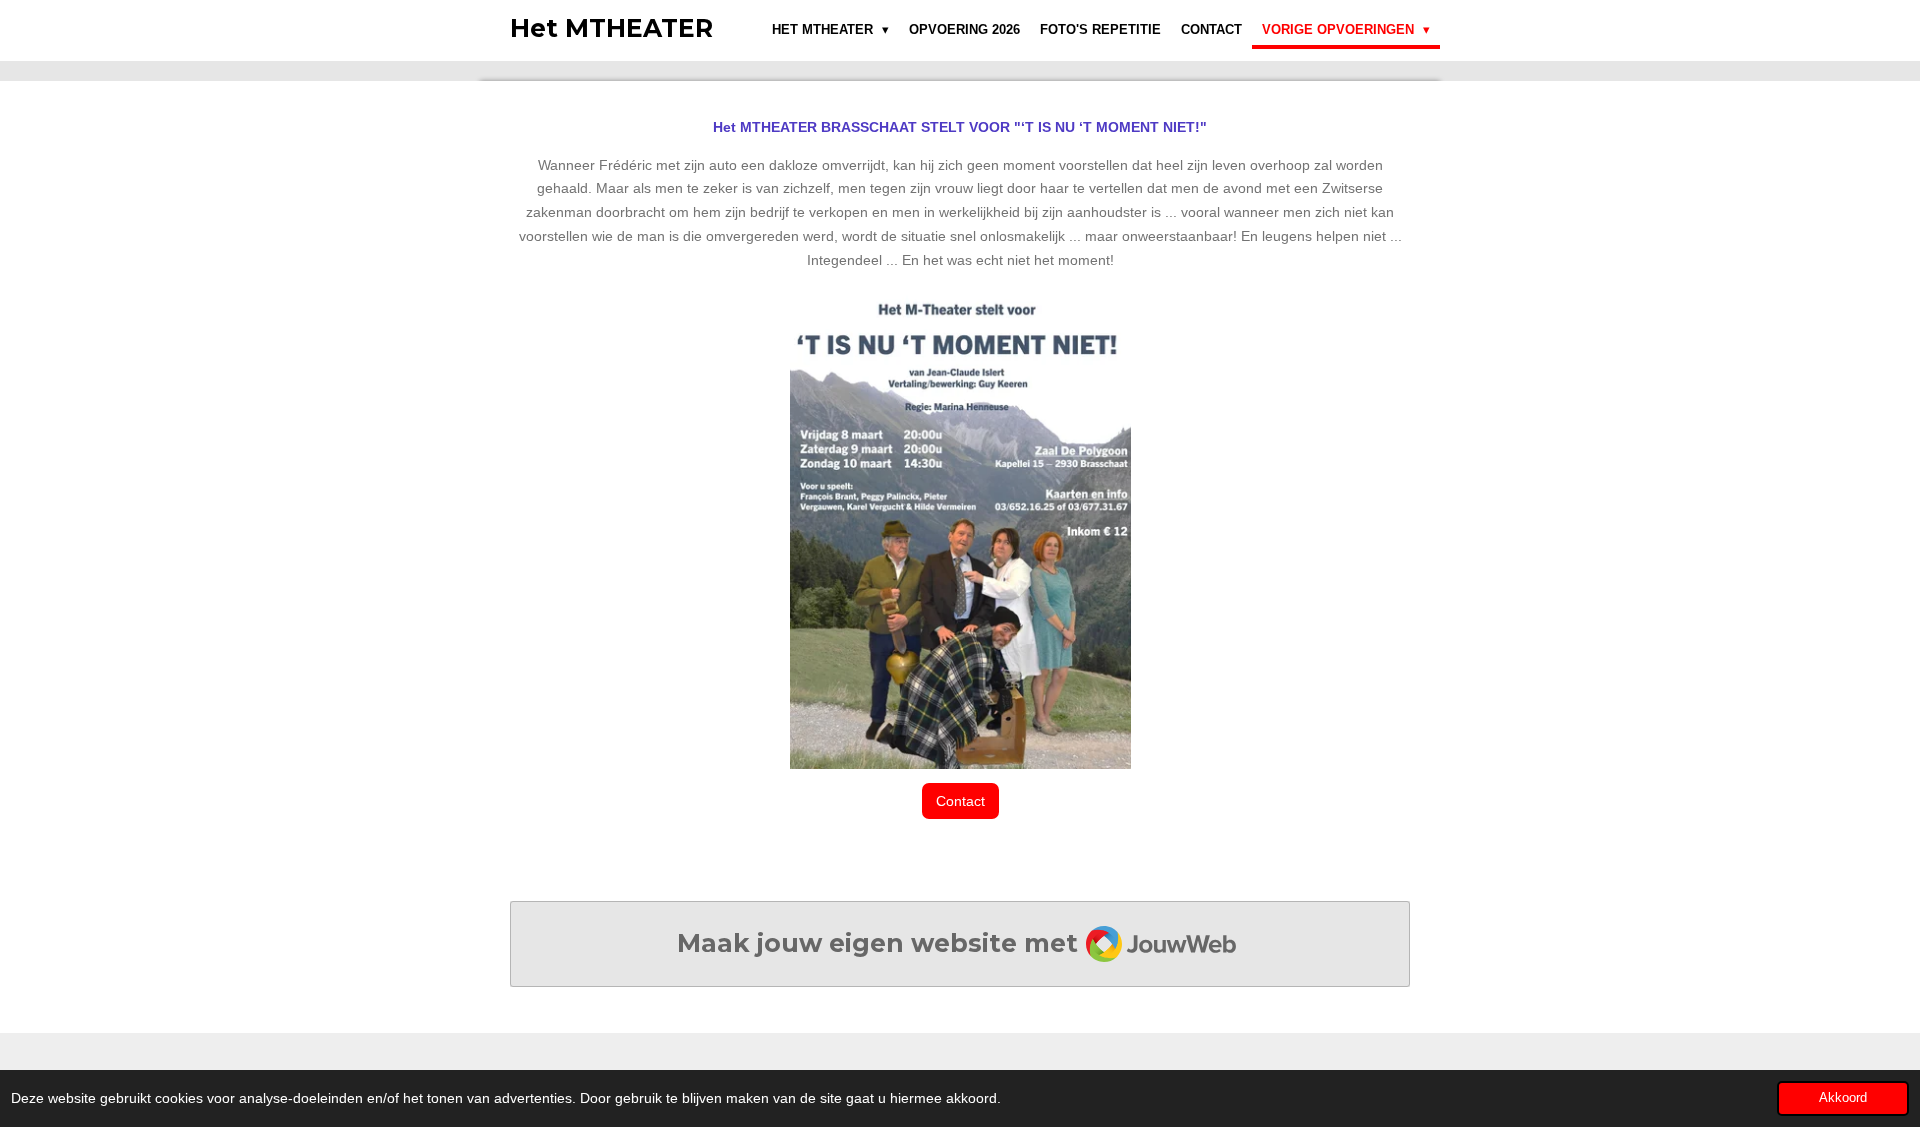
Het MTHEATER (611, 28)
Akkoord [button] (1843, 1098)
